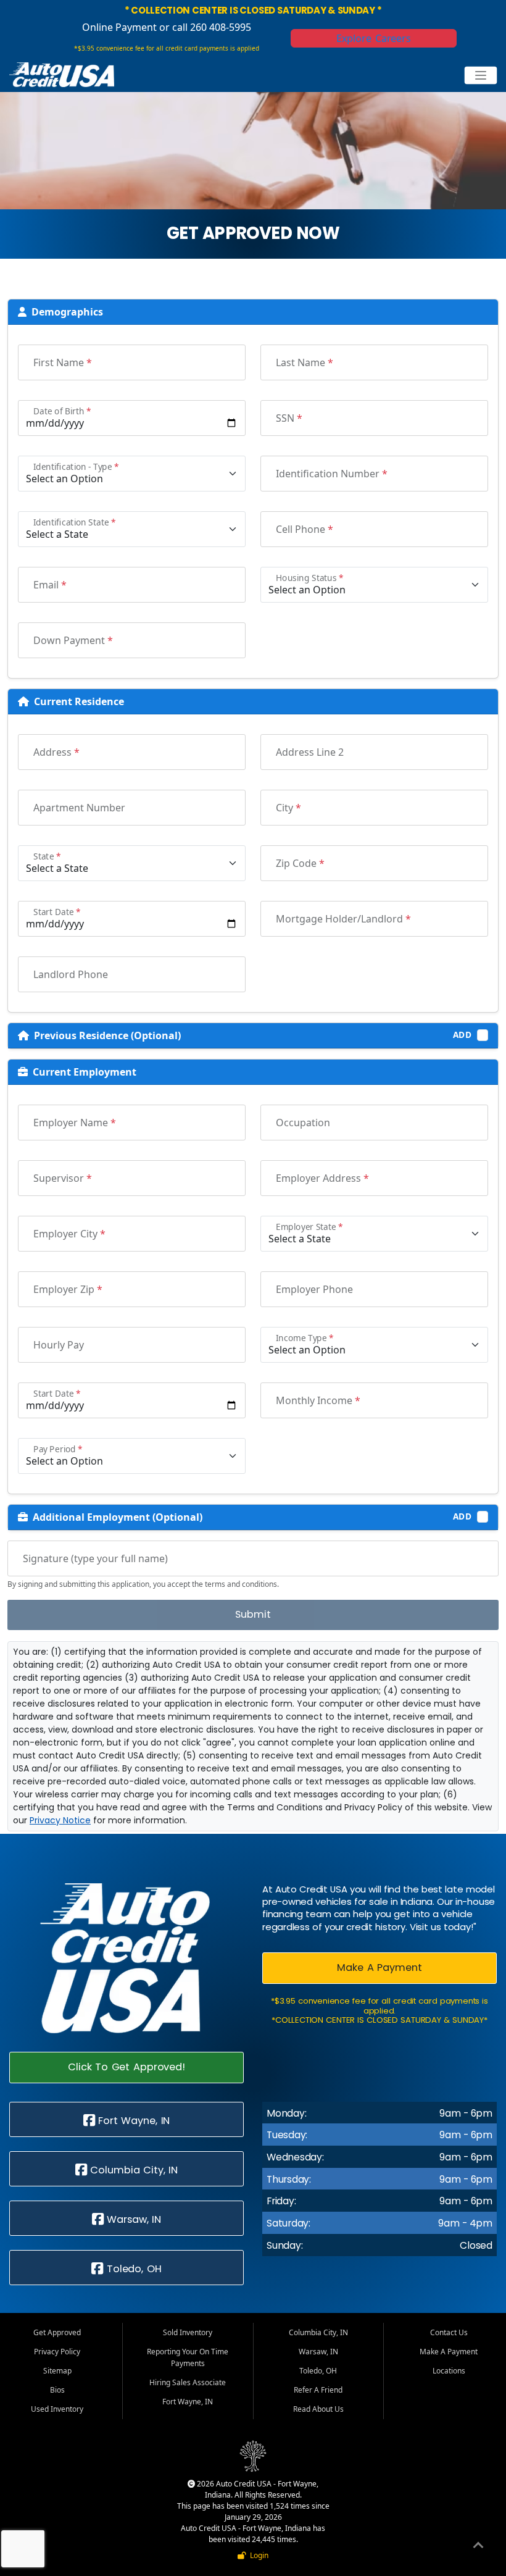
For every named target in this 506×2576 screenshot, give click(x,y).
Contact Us (449, 2332)
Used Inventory (57, 2409)
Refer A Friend (318, 2390)
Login (257, 2555)
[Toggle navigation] (481, 76)
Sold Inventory (188, 2332)
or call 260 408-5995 (204, 27)
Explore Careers (374, 38)
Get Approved (57, 2332)
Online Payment (119, 27)
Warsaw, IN (133, 2219)
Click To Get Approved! (126, 2067)
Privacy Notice (60, 1820)
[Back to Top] (478, 2547)
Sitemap (57, 2371)
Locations (449, 2371)
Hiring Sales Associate (188, 2382)
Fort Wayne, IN (133, 2121)
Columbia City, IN (133, 2170)
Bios (57, 2390)
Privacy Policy (57, 2352)
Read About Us (318, 2409)
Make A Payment (379, 1968)
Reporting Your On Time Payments (188, 2357)
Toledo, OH (132, 2269)
